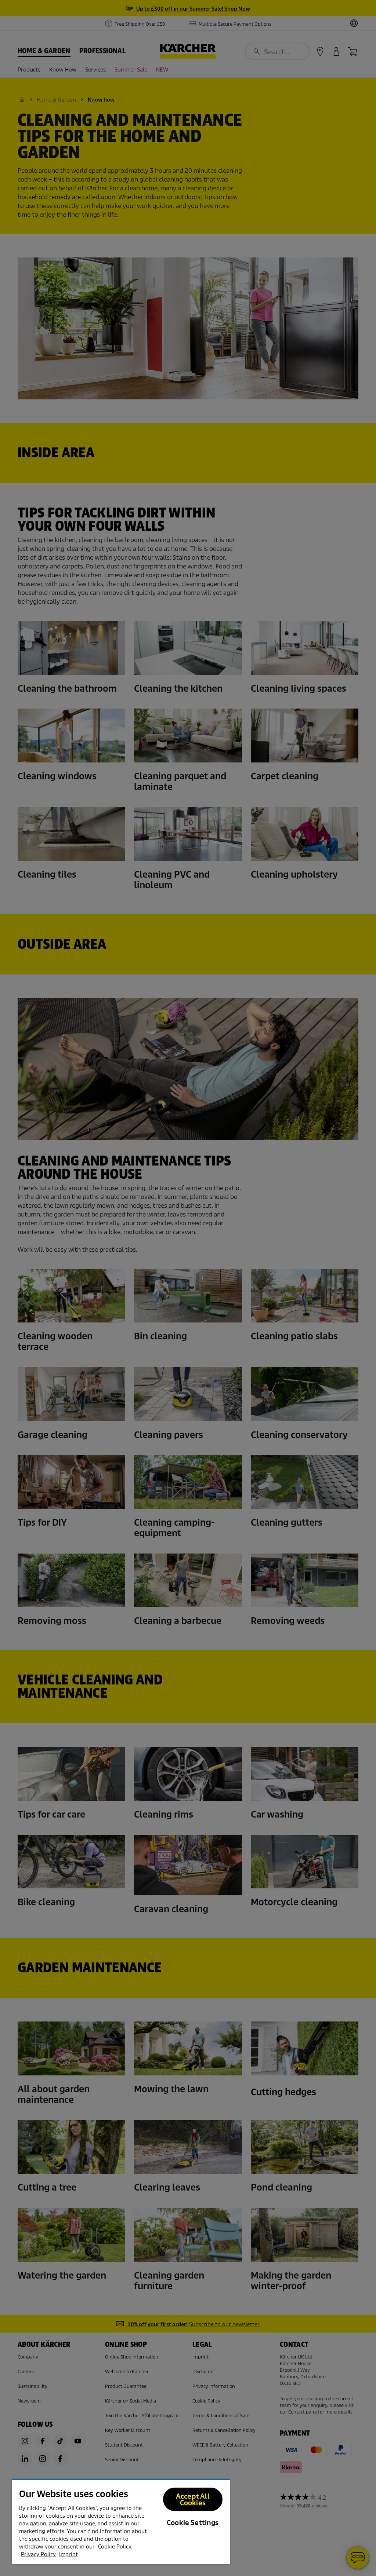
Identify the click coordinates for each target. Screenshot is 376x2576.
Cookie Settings (193, 2523)
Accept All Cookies (193, 2500)
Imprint (68, 2554)
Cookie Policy (115, 2547)
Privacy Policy (38, 2554)
